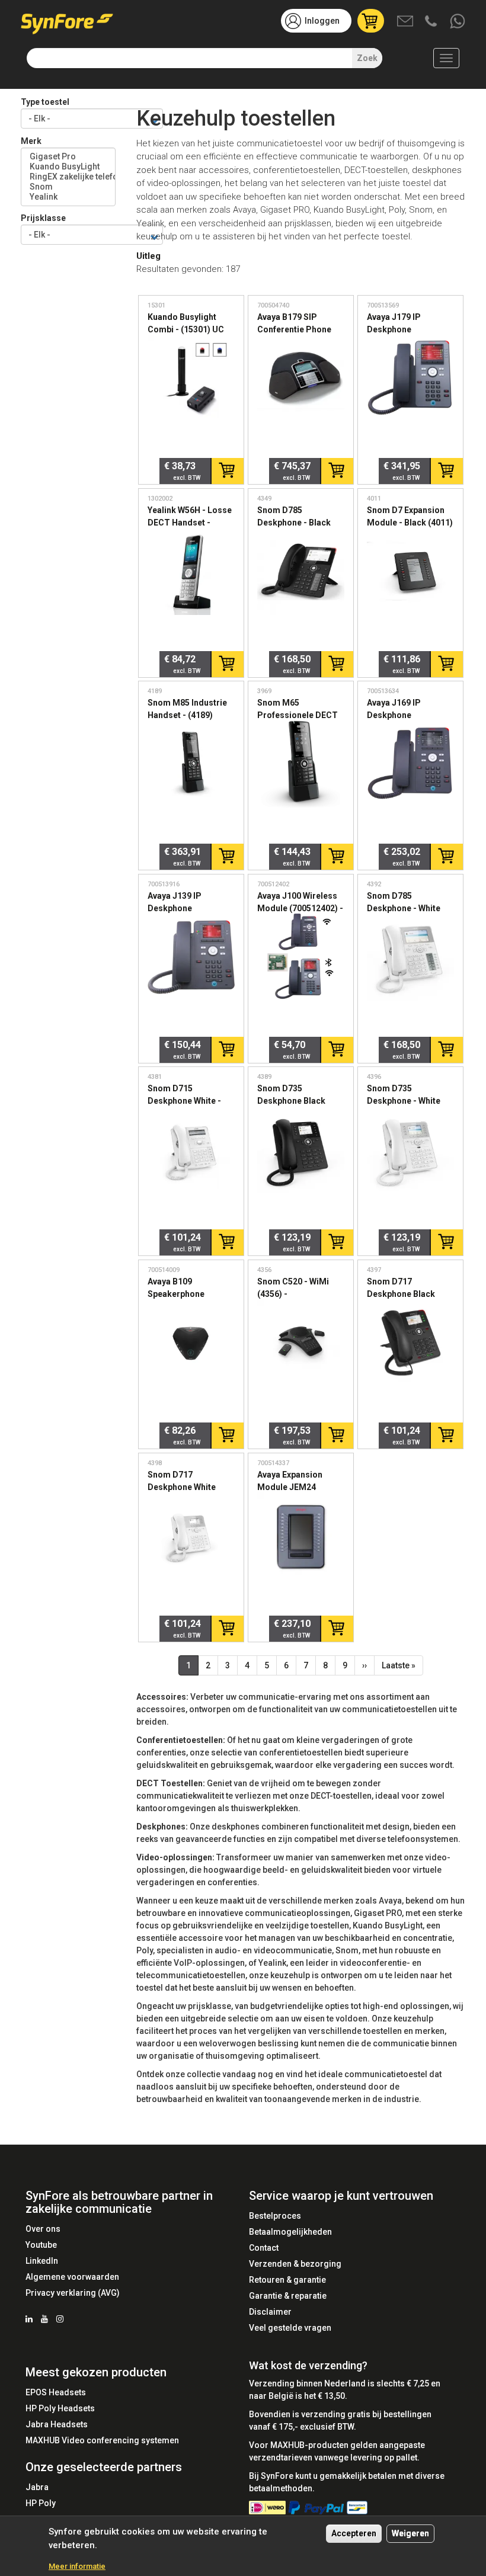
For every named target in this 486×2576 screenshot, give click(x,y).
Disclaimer (270, 2312)
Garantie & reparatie (288, 2296)
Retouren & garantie (287, 2280)
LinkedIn (42, 2261)
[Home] (71, 20)
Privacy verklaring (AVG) (73, 2293)
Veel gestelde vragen (290, 2328)
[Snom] (68, 187)
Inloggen (322, 21)
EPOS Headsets (56, 2392)
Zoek (367, 58)
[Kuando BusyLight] (68, 167)
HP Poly (41, 2503)
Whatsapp (458, 22)
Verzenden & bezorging (295, 2264)
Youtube (41, 2245)
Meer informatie (77, 2566)
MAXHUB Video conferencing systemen (102, 2440)
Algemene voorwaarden (72, 2277)
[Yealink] (68, 197)
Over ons (43, 2229)
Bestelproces (275, 2216)
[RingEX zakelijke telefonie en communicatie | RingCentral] (68, 177)
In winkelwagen (227, 471)
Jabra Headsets (57, 2424)
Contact (264, 2248)
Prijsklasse (43, 218)
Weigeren (410, 2533)
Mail (406, 22)
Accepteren (354, 2533)
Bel (432, 22)
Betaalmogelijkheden (290, 2232)
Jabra (37, 2487)
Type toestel (45, 102)
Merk (31, 141)
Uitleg (148, 256)
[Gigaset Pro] (68, 157)
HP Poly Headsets (60, 2408)
